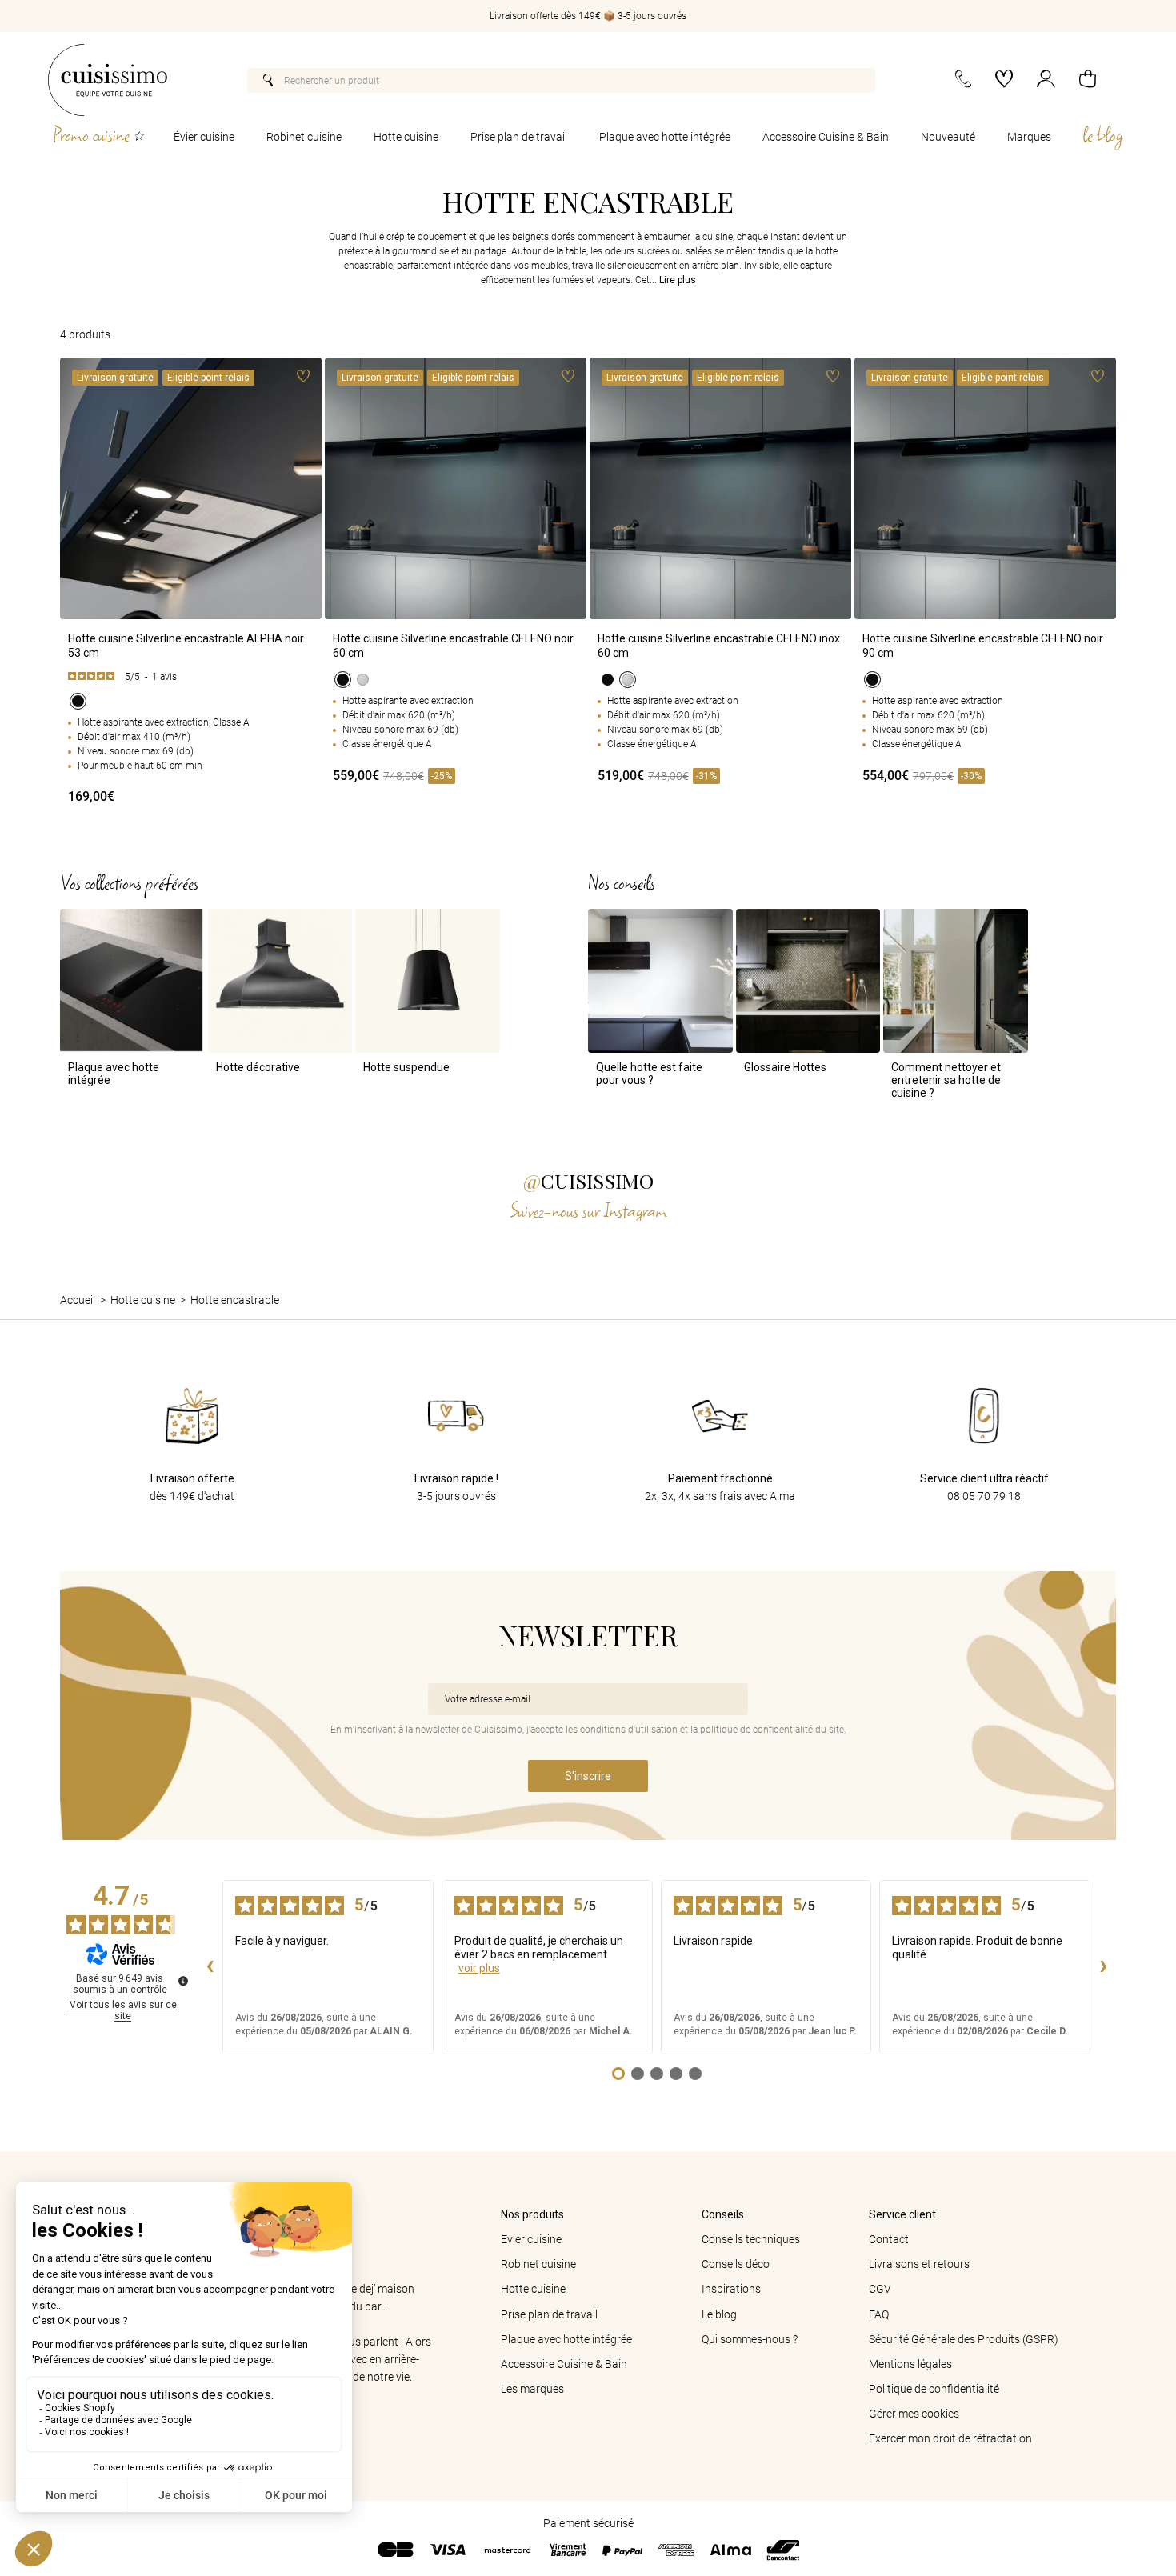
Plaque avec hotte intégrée (665, 137)
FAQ (879, 2314)
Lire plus (678, 280)
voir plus (479, 1968)
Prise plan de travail (519, 137)
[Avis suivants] (1103, 1967)
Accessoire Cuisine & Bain (826, 137)
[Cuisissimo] (108, 80)
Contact (889, 2239)
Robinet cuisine (304, 137)
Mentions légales (910, 2364)
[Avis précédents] (210, 1967)
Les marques (532, 2389)
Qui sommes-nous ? (750, 2339)
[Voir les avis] (191, 677)
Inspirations (731, 2289)
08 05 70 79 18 (984, 1496)
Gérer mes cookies (914, 2414)
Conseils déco (736, 2264)
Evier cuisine (531, 2239)
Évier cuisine (204, 137)
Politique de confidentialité (934, 2389)
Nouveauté (948, 137)
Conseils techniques (751, 2239)
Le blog (719, 2314)
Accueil (78, 1300)
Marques (1029, 137)
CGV (880, 2289)
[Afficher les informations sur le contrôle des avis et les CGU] (183, 1981)
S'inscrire (588, 1776)
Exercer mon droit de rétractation (950, 2438)
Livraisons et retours (919, 2264)
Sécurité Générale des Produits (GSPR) (964, 2339)
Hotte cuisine (406, 137)
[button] (1088, 80)
